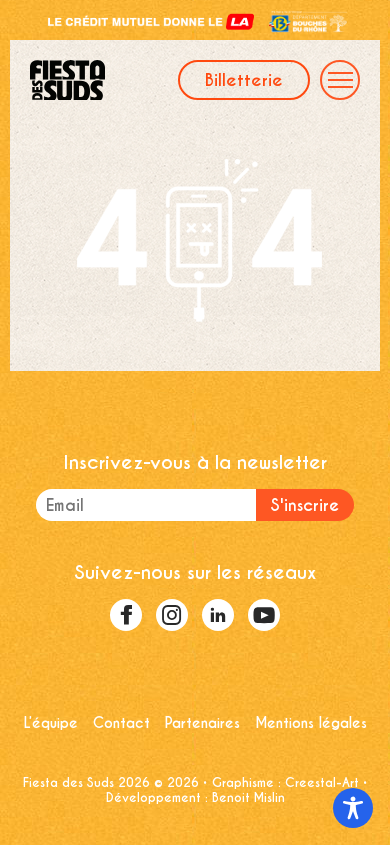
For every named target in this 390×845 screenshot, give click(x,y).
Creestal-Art (322, 782)
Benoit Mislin (248, 797)
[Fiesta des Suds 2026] (104, 80)
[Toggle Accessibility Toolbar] (353, 808)
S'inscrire (305, 505)
